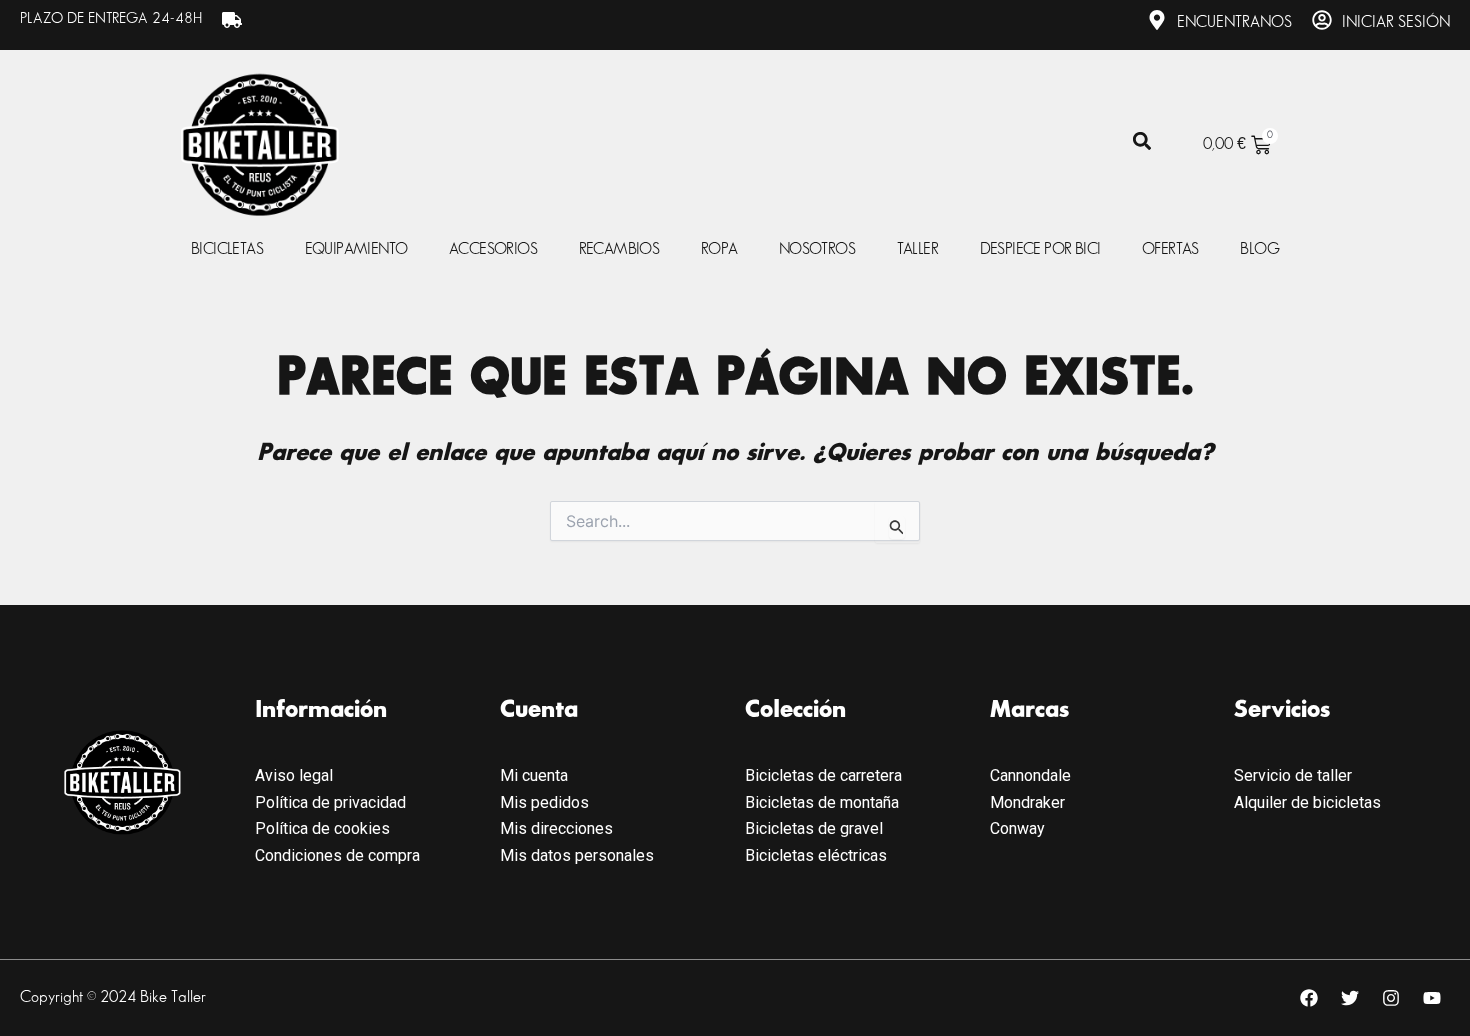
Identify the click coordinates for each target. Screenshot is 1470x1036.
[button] (1141, 141)
